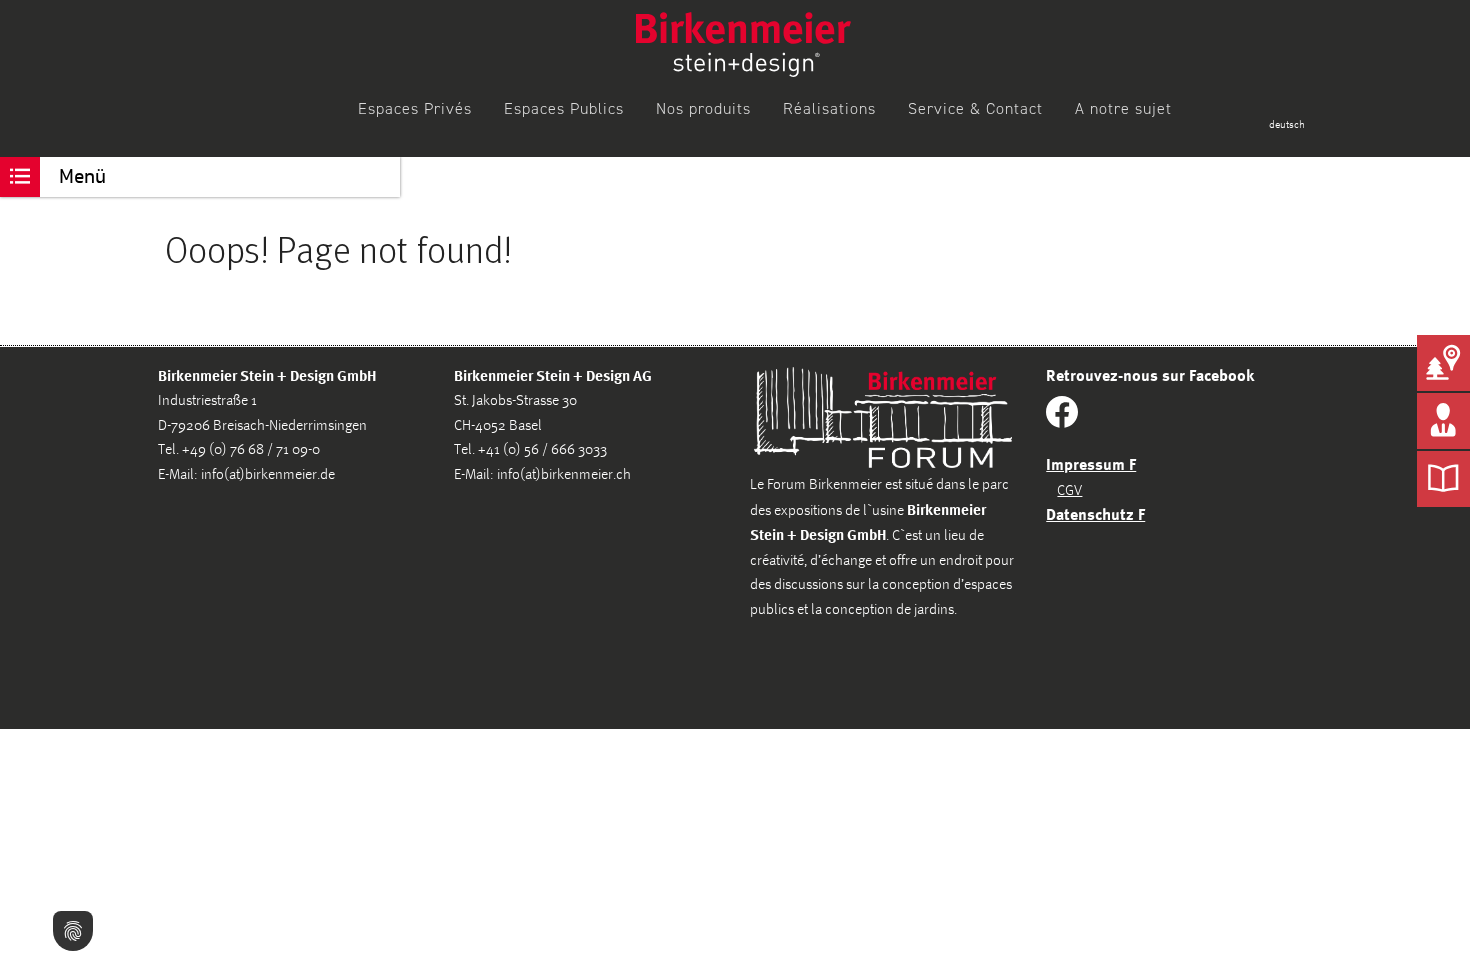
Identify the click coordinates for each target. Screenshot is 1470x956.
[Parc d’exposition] (1443, 363)
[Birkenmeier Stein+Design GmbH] (743, 44)
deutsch (1287, 125)
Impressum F (1091, 464)
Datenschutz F (1095, 514)
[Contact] (1443, 421)
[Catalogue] (1443, 479)
